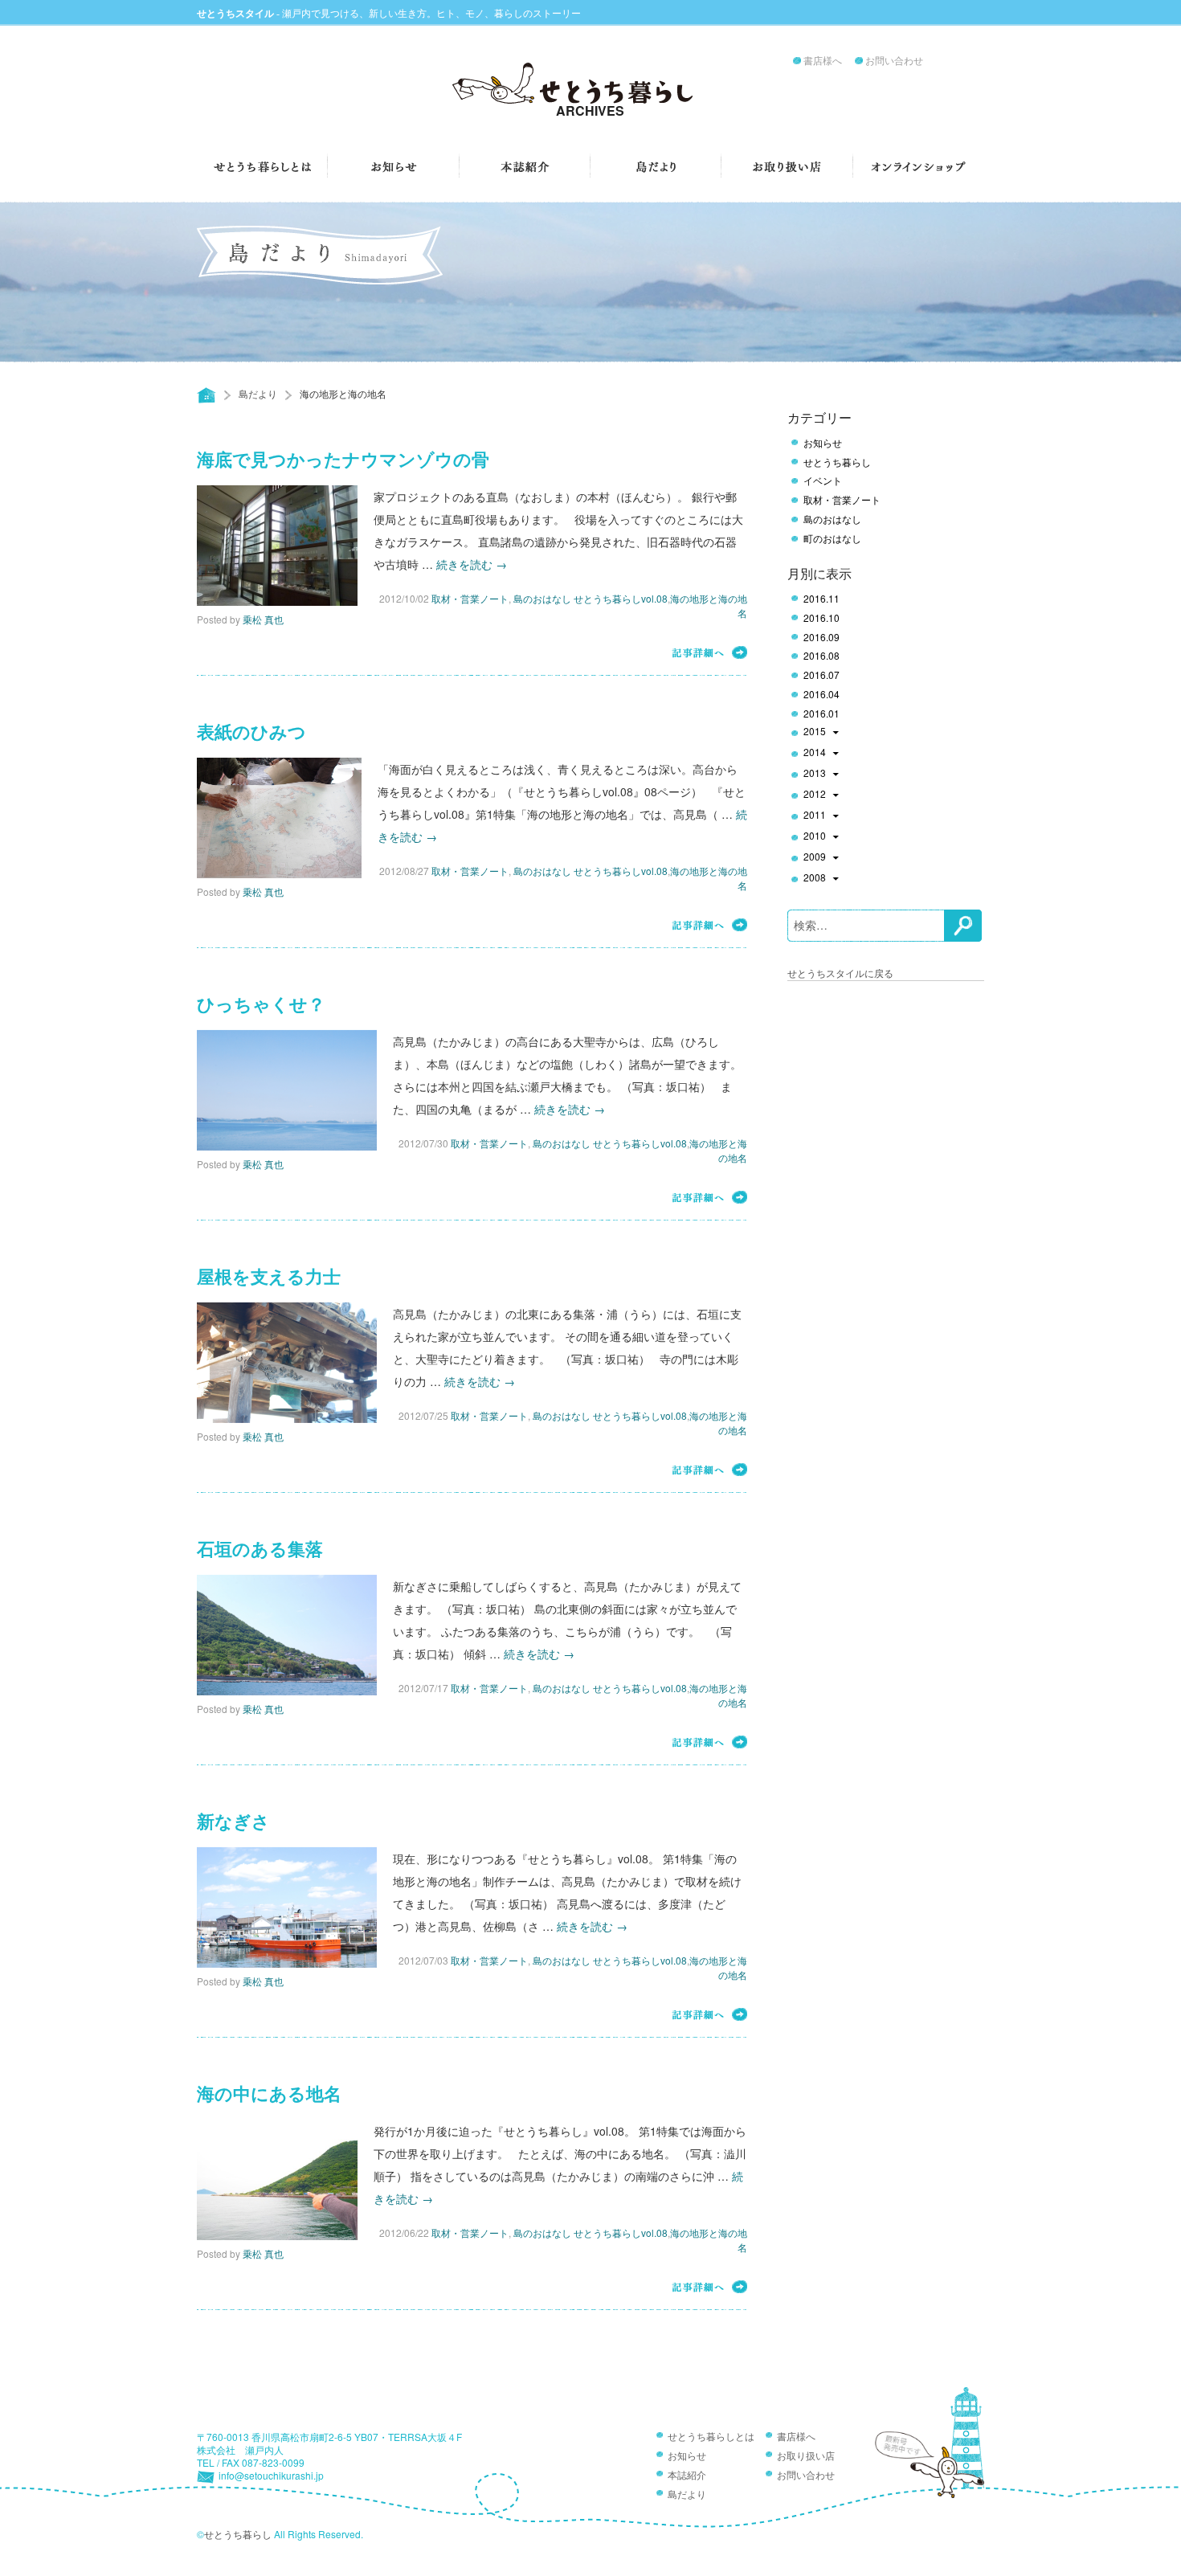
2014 (815, 753)
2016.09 (821, 637)
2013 (815, 774)
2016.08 (821, 656)
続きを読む (472, 564)
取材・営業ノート (470, 598)
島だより (258, 393)
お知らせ (823, 443)
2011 (815, 816)
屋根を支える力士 (269, 1277)
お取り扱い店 (806, 2456)
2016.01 (821, 714)
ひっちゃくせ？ (261, 1005)
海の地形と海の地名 (718, 1150)
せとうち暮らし (837, 462)
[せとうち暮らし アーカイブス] (590, 90)
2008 (815, 878)
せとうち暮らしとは (711, 2437)
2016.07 (821, 675)
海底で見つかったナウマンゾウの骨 (343, 460)
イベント (823, 480)
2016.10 (821, 618)
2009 (815, 857)
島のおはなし (542, 598)
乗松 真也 (263, 619)
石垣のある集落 (260, 1550)
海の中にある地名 (269, 2094)
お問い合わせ (894, 61)
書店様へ (823, 61)
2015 (815, 732)
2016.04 (821, 694)
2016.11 (821, 599)
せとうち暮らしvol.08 (621, 598)
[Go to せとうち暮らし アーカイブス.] (206, 395)
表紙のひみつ (251, 732)
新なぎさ (233, 1822)
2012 (815, 795)
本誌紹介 (687, 2476)
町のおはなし (832, 538)
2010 (815, 836)
